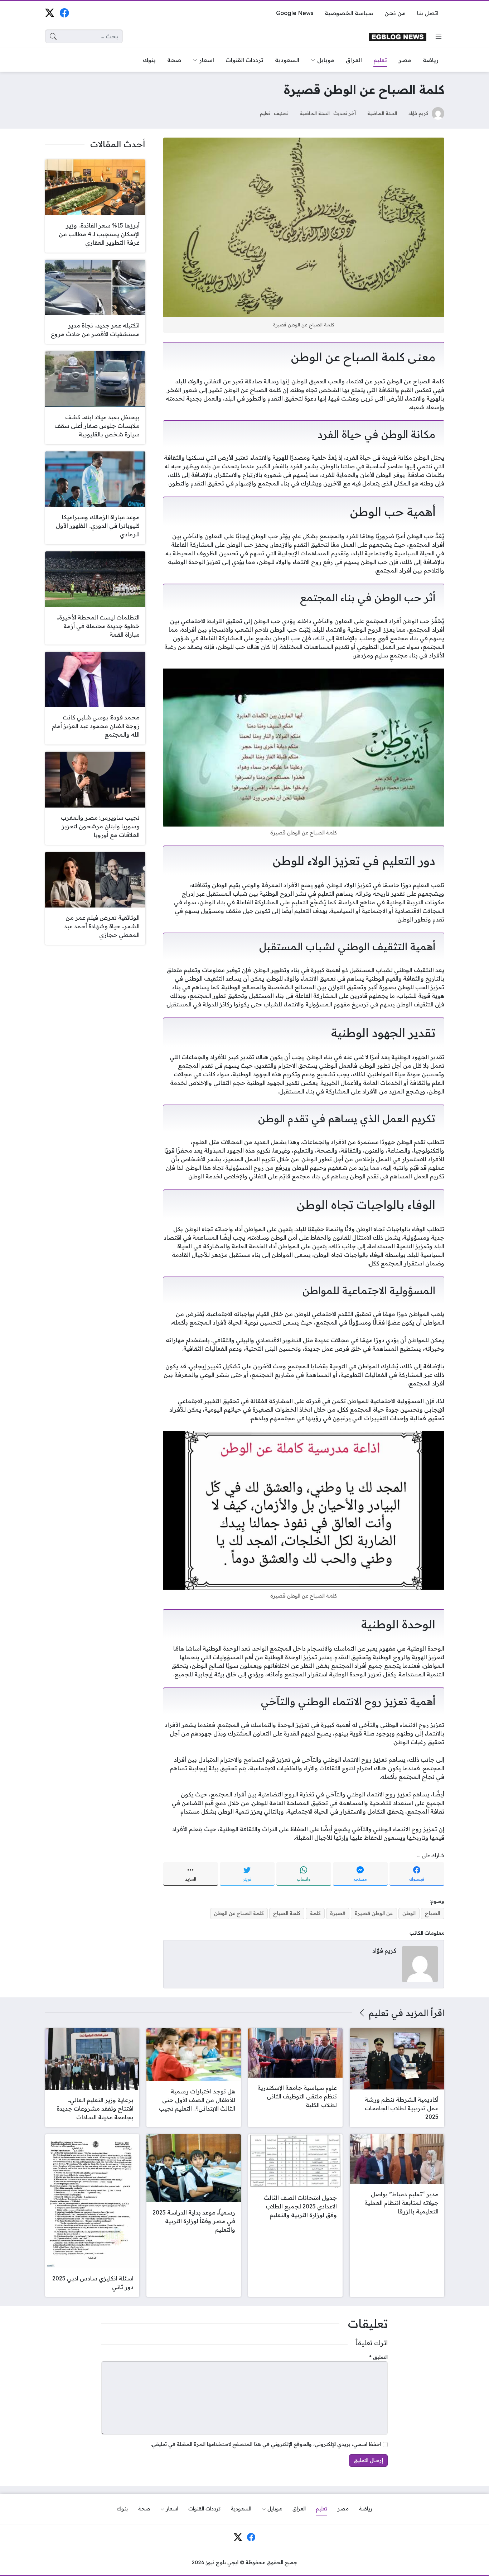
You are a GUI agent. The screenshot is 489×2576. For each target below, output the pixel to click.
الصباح (432, 1913)
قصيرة (338, 1913)
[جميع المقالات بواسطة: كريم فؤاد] (420, 1963)
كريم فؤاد (418, 113)
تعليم (265, 113)
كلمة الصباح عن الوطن (239, 1913)
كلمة (315, 1913)
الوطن (409, 1913)
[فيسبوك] (64, 13)
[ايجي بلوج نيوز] (398, 36)
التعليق (379, 2357)
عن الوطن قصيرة (374, 1913)
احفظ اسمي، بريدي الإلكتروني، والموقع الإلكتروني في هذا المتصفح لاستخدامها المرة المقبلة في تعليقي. (266, 2444)
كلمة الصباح (287, 1913)
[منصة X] (50, 13)
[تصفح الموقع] (439, 36)
